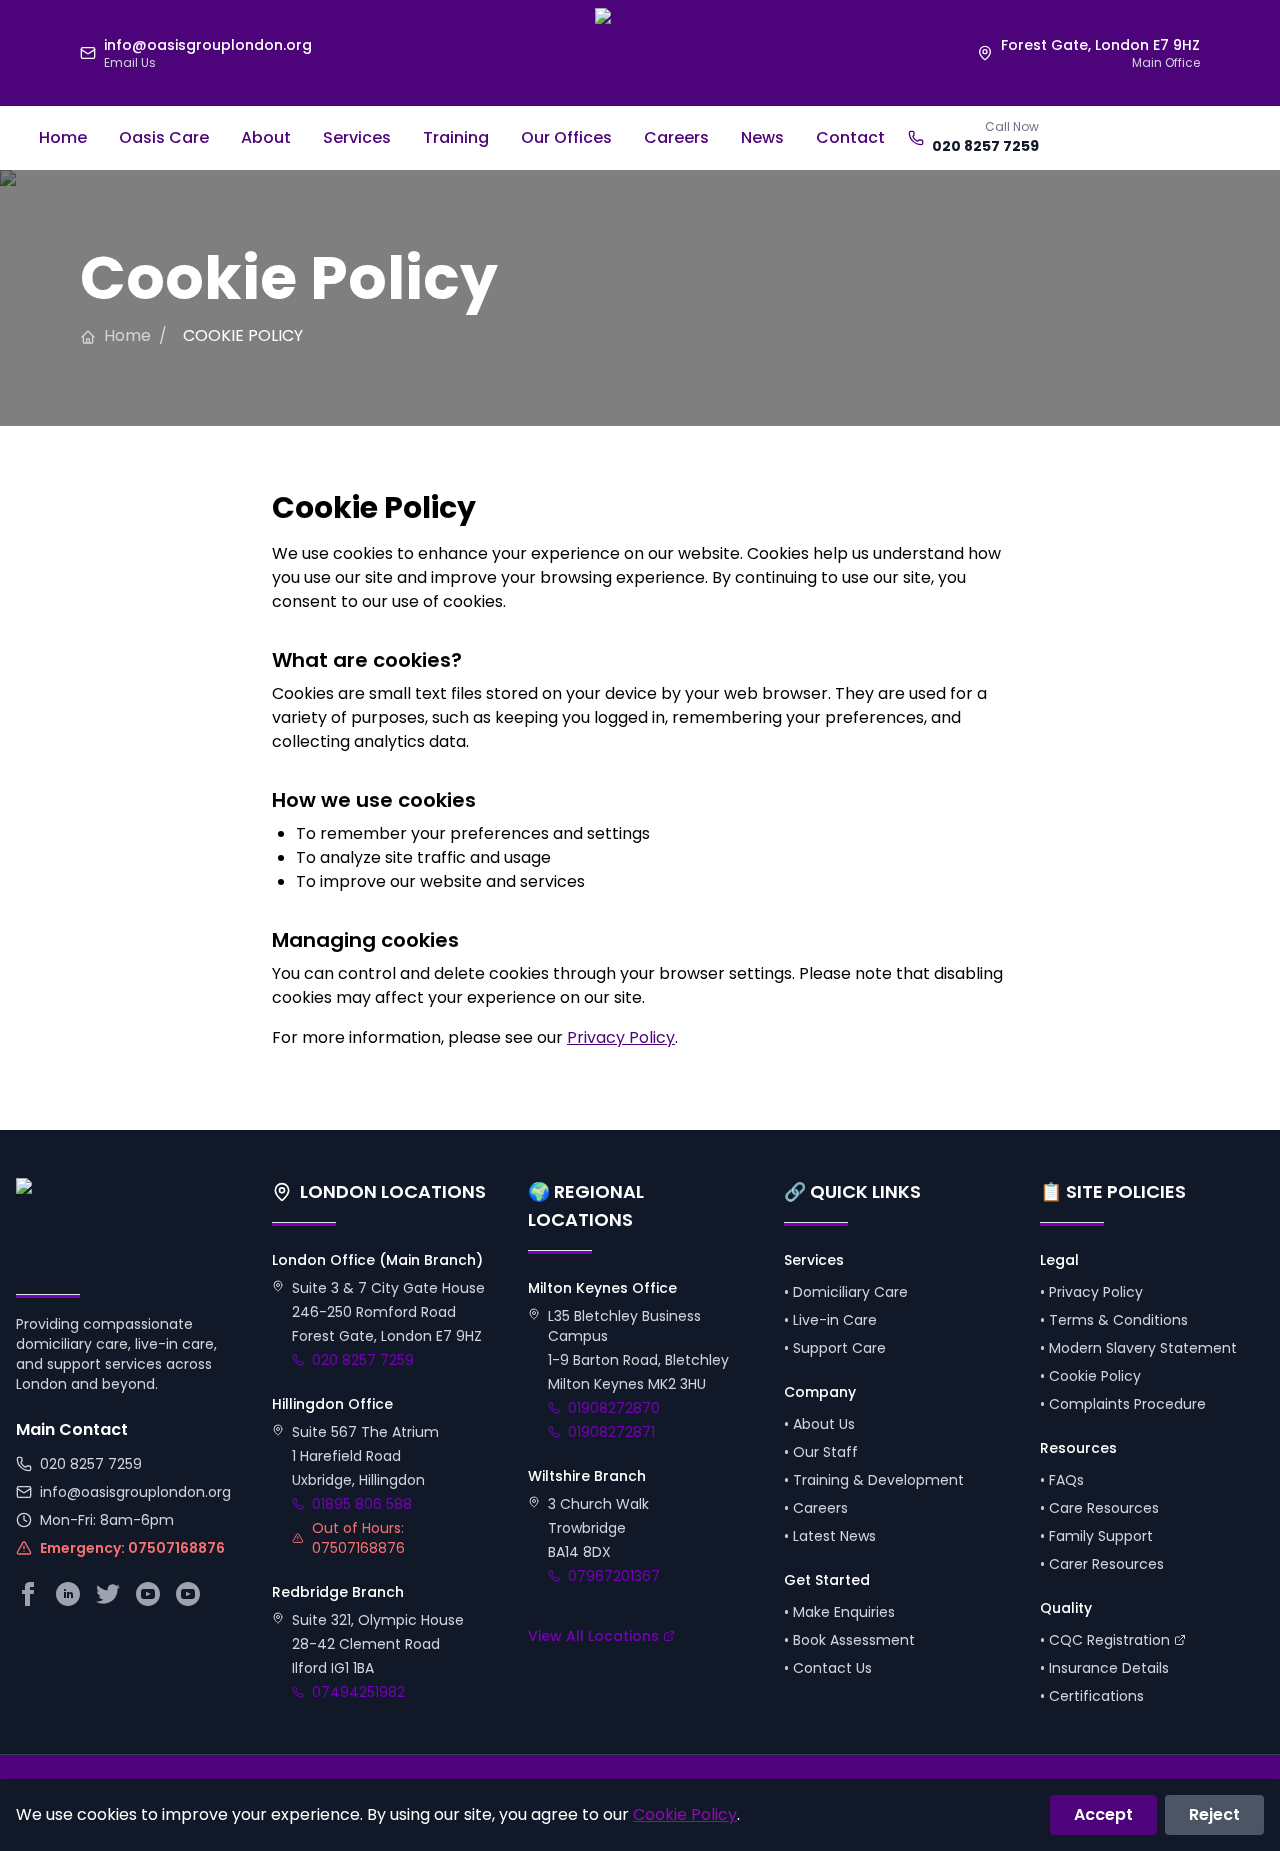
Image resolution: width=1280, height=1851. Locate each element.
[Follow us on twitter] (108, 1594)
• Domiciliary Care (846, 1292)
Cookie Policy (685, 1814)
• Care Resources (1099, 1508)
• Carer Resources (1102, 1564)
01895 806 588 (362, 1504)
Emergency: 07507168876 (132, 1548)
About (266, 137)
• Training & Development (874, 1480)
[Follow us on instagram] (148, 1594)
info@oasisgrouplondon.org (135, 1492)
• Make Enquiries (839, 1612)
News (762, 137)
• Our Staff (821, 1452)
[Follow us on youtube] (188, 1594)
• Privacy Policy (1091, 1292)
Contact (850, 137)
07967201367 (614, 1576)
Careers (676, 137)
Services (357, 137)
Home (63, 137)
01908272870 (614, 1408)
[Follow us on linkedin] (68, 1594)
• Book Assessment (849, 1640)
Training (456, 137)
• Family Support (1096, 1536)
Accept (1103, 1814)
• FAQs (1062, 1480)
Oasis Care (164, 137)
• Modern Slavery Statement (1138, 1348)
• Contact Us (828, 1668)
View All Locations (593, 1636)
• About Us (819, 1424)
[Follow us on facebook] (28, 1594)
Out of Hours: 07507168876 (358, 1538)
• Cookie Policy (1090, 1376)
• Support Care (835, 1348)
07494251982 (358, 1692)
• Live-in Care (830, 1320)
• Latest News (830, 1536)
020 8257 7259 (985, 146)
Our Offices (566, 137)
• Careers (816, 1508)
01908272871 (611, 1432)
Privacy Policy (621, 1037)
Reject (1214, 1814)
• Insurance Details (1104, 1668)
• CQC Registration (1105, 1640)
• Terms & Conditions (1114, 1320)
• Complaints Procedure (1123, 1404)
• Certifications (1092, 1696)
